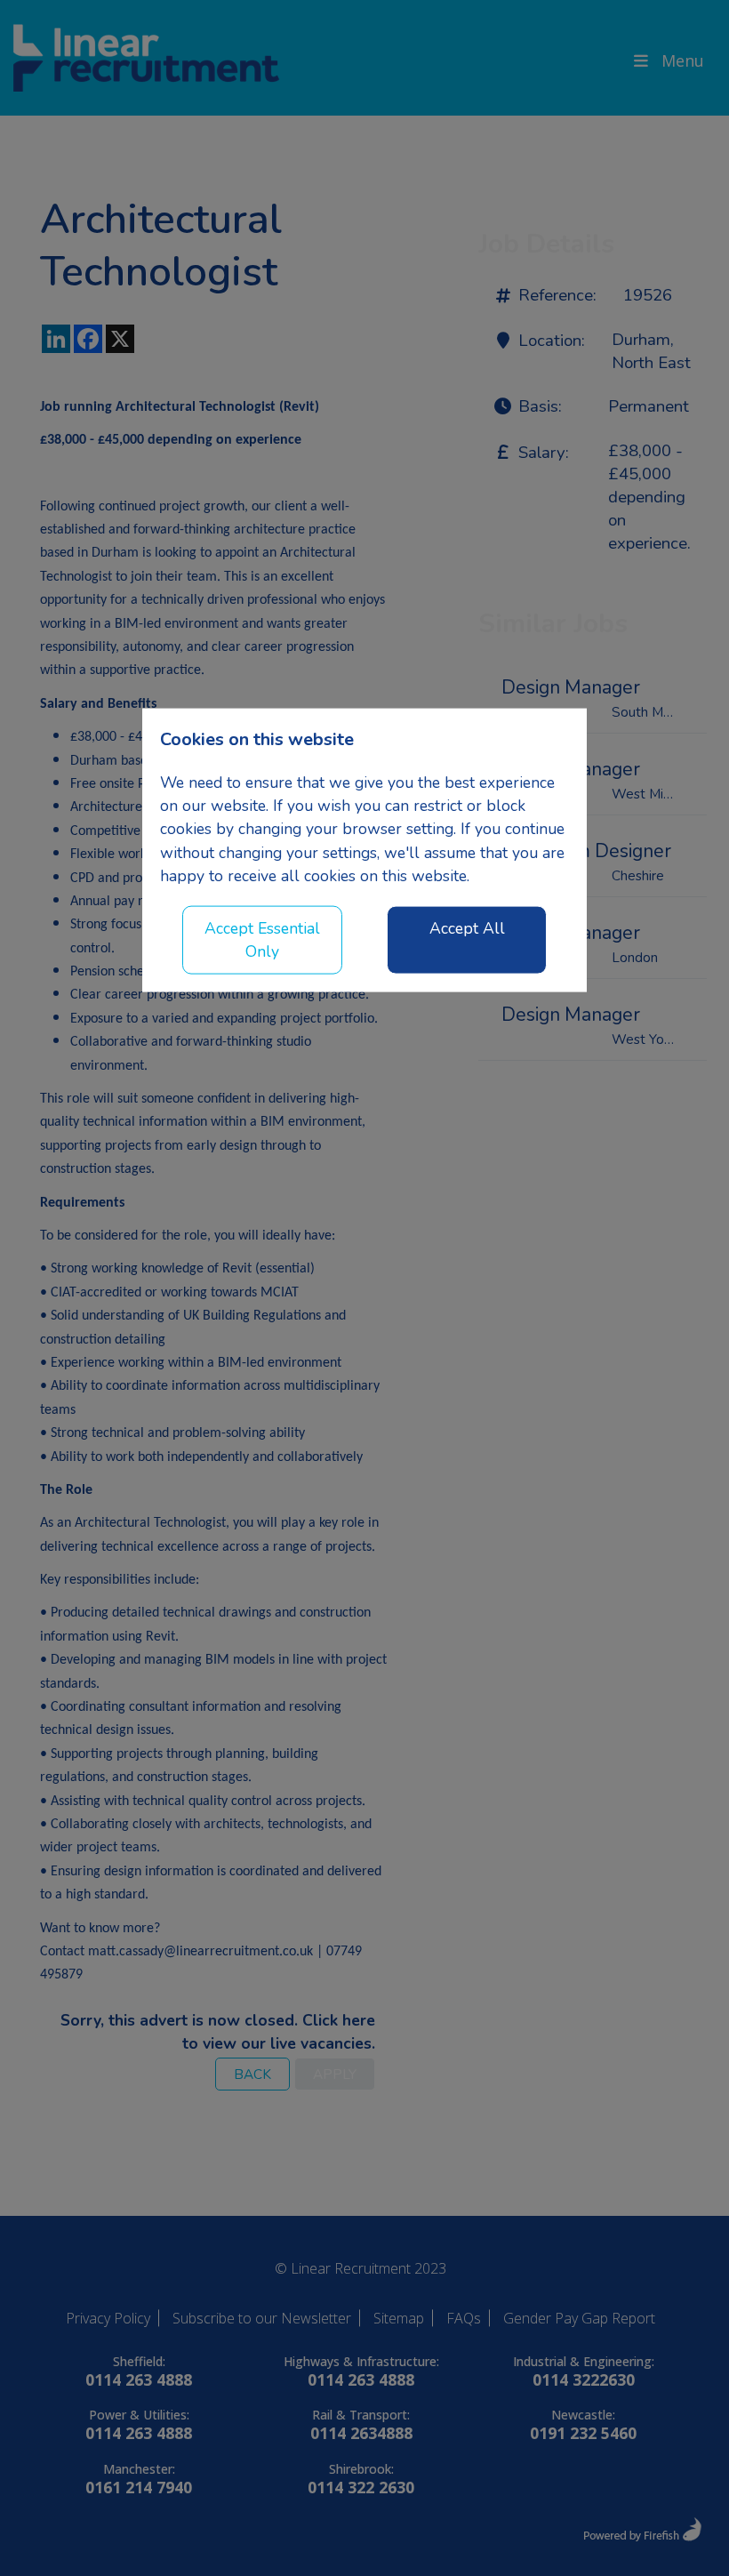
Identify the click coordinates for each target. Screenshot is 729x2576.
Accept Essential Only (262, 939)
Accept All (467, 927)
